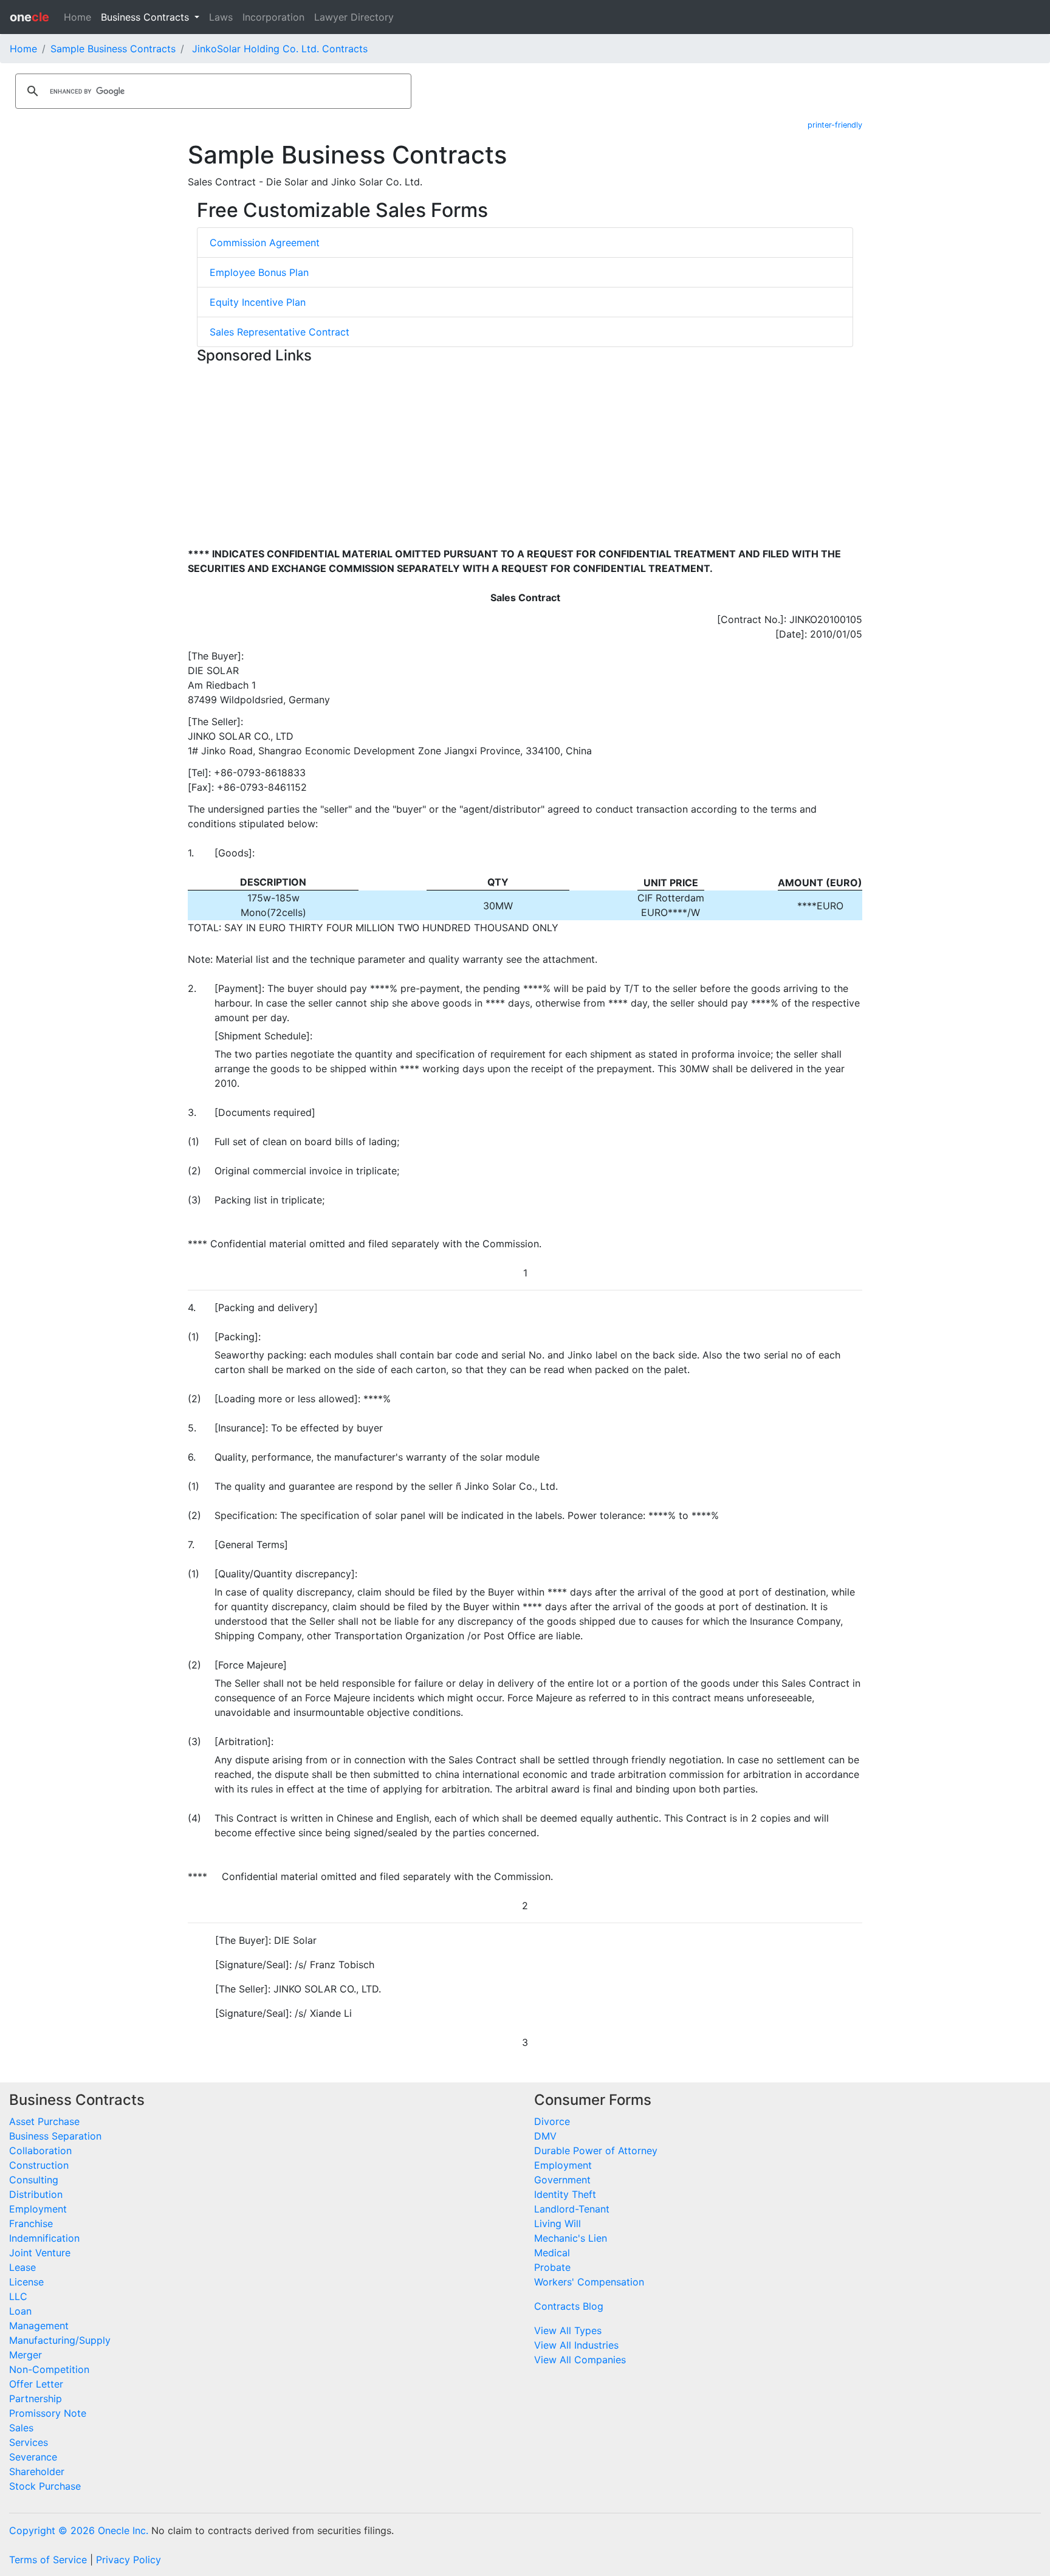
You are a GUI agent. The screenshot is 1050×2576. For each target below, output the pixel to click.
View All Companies (580, 2360)
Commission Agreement (265, 243)
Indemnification (44, 2238)
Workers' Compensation (589, 2282)
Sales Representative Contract (280, 332)
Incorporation (273, 17)
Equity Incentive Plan (258, 302)
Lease (22, 2267)
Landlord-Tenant (572, 2209)
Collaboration (40, 2151)
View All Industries (576, 2345)
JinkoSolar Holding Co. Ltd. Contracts (280, 49)
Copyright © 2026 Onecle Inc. (79, 2530)
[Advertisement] (525, 454)
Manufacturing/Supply (60, 2340)
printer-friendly (835, 125)
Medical (552, 2253)
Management (39, 2326)
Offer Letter (36, 2384)
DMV (545, 2136)
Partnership (36, 2399)
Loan (20, 2311)
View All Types (568, 2330)
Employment (38, 2209)
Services (29, 2442)
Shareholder (37, 2471)
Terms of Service (48, 2560)
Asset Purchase (44, 2121)
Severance (33, 2457)
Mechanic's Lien (571, 2238)
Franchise (31, 2223)
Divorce (552, 2121)
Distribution (36, 2194)
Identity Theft (565, 2194)
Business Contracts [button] (146, 17)
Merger (26, 2355)
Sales (21, 2428)
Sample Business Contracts (113, 49)
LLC (18, 2296)
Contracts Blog (569, 2306)
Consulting (34, 2180)
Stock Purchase (45, 2486)
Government (562, 2180)
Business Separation (55, 2136)
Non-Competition (49, 2369)
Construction (39, 2165)
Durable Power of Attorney (596, 2151)
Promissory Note (48, 2413)
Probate (552, 2267)
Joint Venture (40, 2253)
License (26, 2282)
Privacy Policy (129, 2560)
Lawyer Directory (354, 17)
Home (77, 17)
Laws (221, 17)
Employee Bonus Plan (259, 272)
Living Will (558, 2223)
